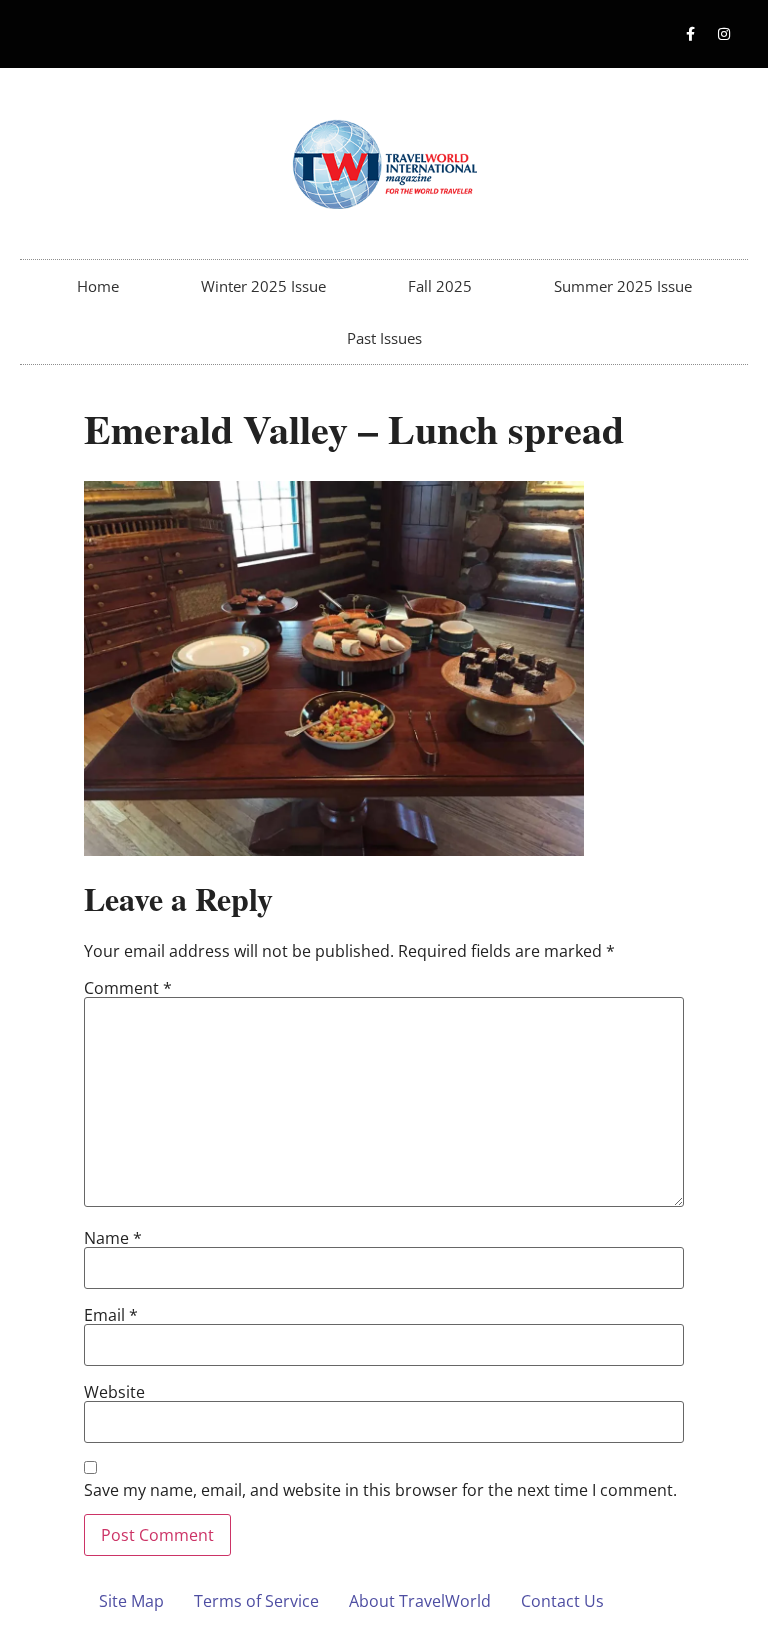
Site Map (131, 1601)
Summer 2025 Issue (623, 286)
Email (111, 1315)
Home (98, 286)
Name (113, 1238)
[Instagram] (724, 34)
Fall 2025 (440, 286)
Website (114, 1392)
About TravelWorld (420, 1601)
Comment (128, 988)
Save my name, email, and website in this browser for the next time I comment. (380, 1490)
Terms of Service (256, 1601)
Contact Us (562, 1601)
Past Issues (384, 338)
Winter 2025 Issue (263, 286)
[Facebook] (691, 34)
